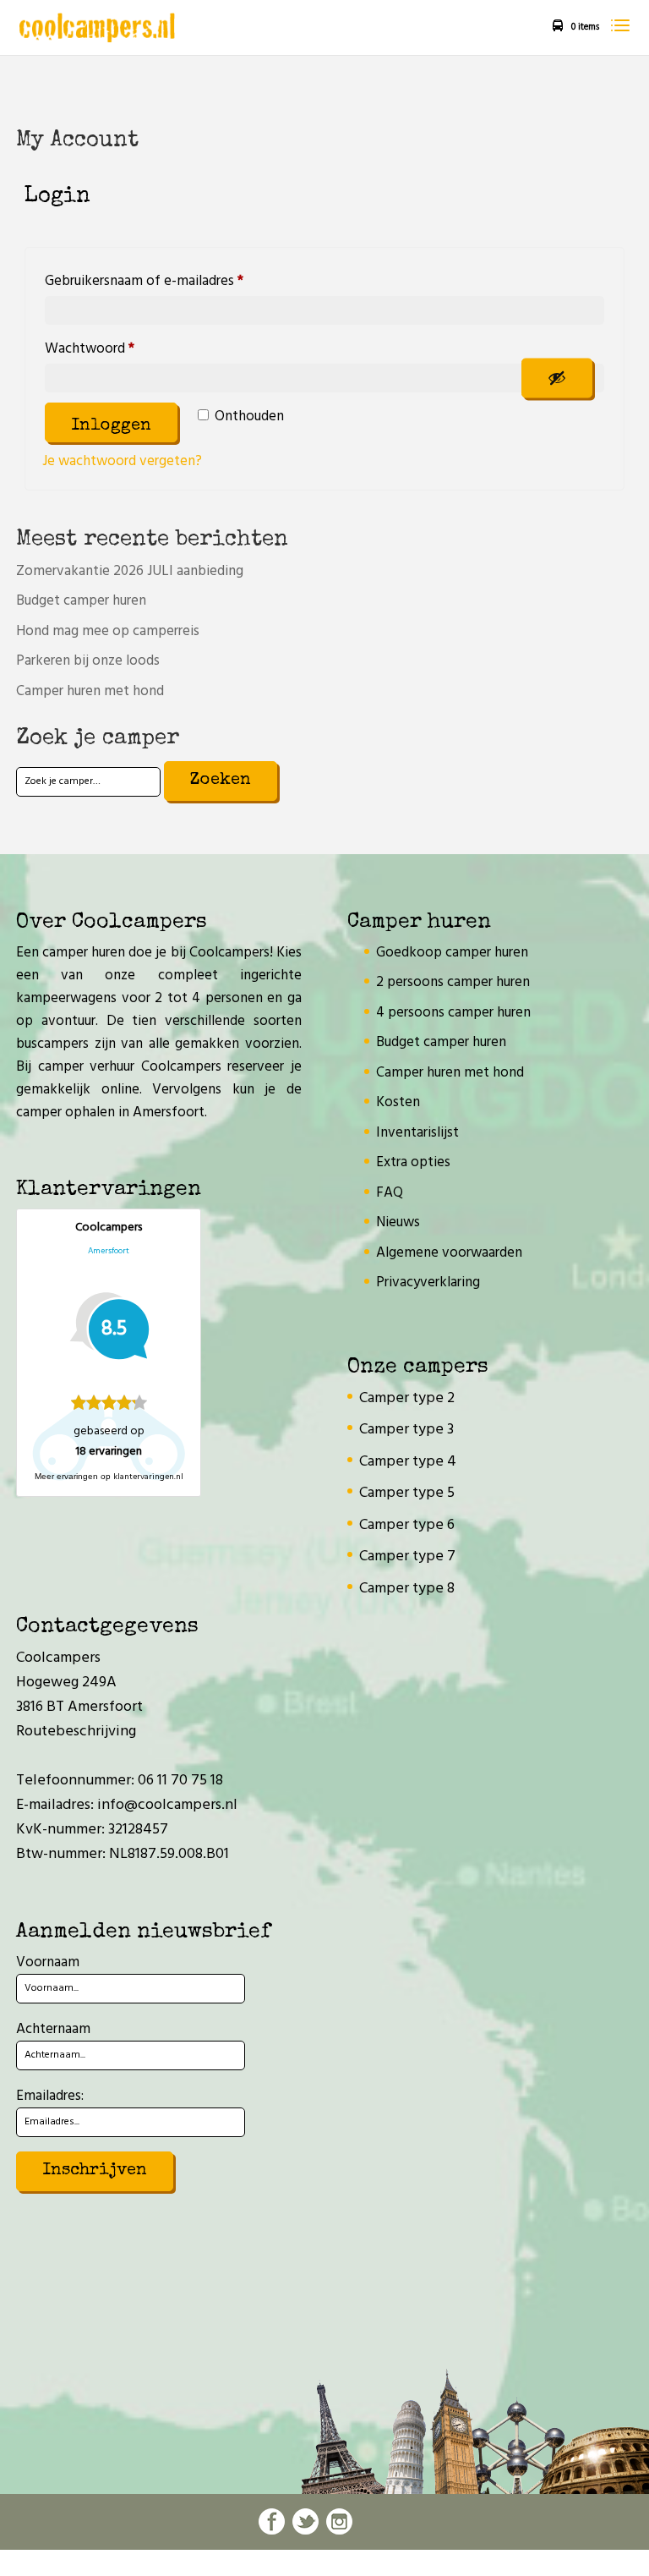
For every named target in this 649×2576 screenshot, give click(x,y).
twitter (305, 2521)
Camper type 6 (407, 1525)
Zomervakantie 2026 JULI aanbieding (130, 571)
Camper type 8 (407, 1589)
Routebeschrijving (76, 1732)
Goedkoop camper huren (452, 953)
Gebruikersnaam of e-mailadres (166, 281)
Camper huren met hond (90, 691)
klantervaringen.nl (148, 1477)
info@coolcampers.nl (167, 1805)
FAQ (390, 1193)
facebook (272, 2521)
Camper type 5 (407, 1493)
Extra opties (413, 1162)
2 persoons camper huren (453, 982)
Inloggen (111, 426)
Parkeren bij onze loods (88, 661)
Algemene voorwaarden (449, 1253)
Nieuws (398, 1222)
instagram (339, 2521)
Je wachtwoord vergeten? (122, 461)
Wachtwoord (111, 348)
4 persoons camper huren (453, 1013)
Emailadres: (50, 2096)
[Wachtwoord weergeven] (557, 378)
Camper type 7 (407, 1557)
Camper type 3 (406, 1430)
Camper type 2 (407, 1398)
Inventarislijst (417, 1133)
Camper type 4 (408, 1462)
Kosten (398, 1102)
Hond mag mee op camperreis (108, 631)
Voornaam (48, 1962)
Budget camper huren (81, 601)
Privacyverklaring (428, 1283)
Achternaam (53, 2029)
